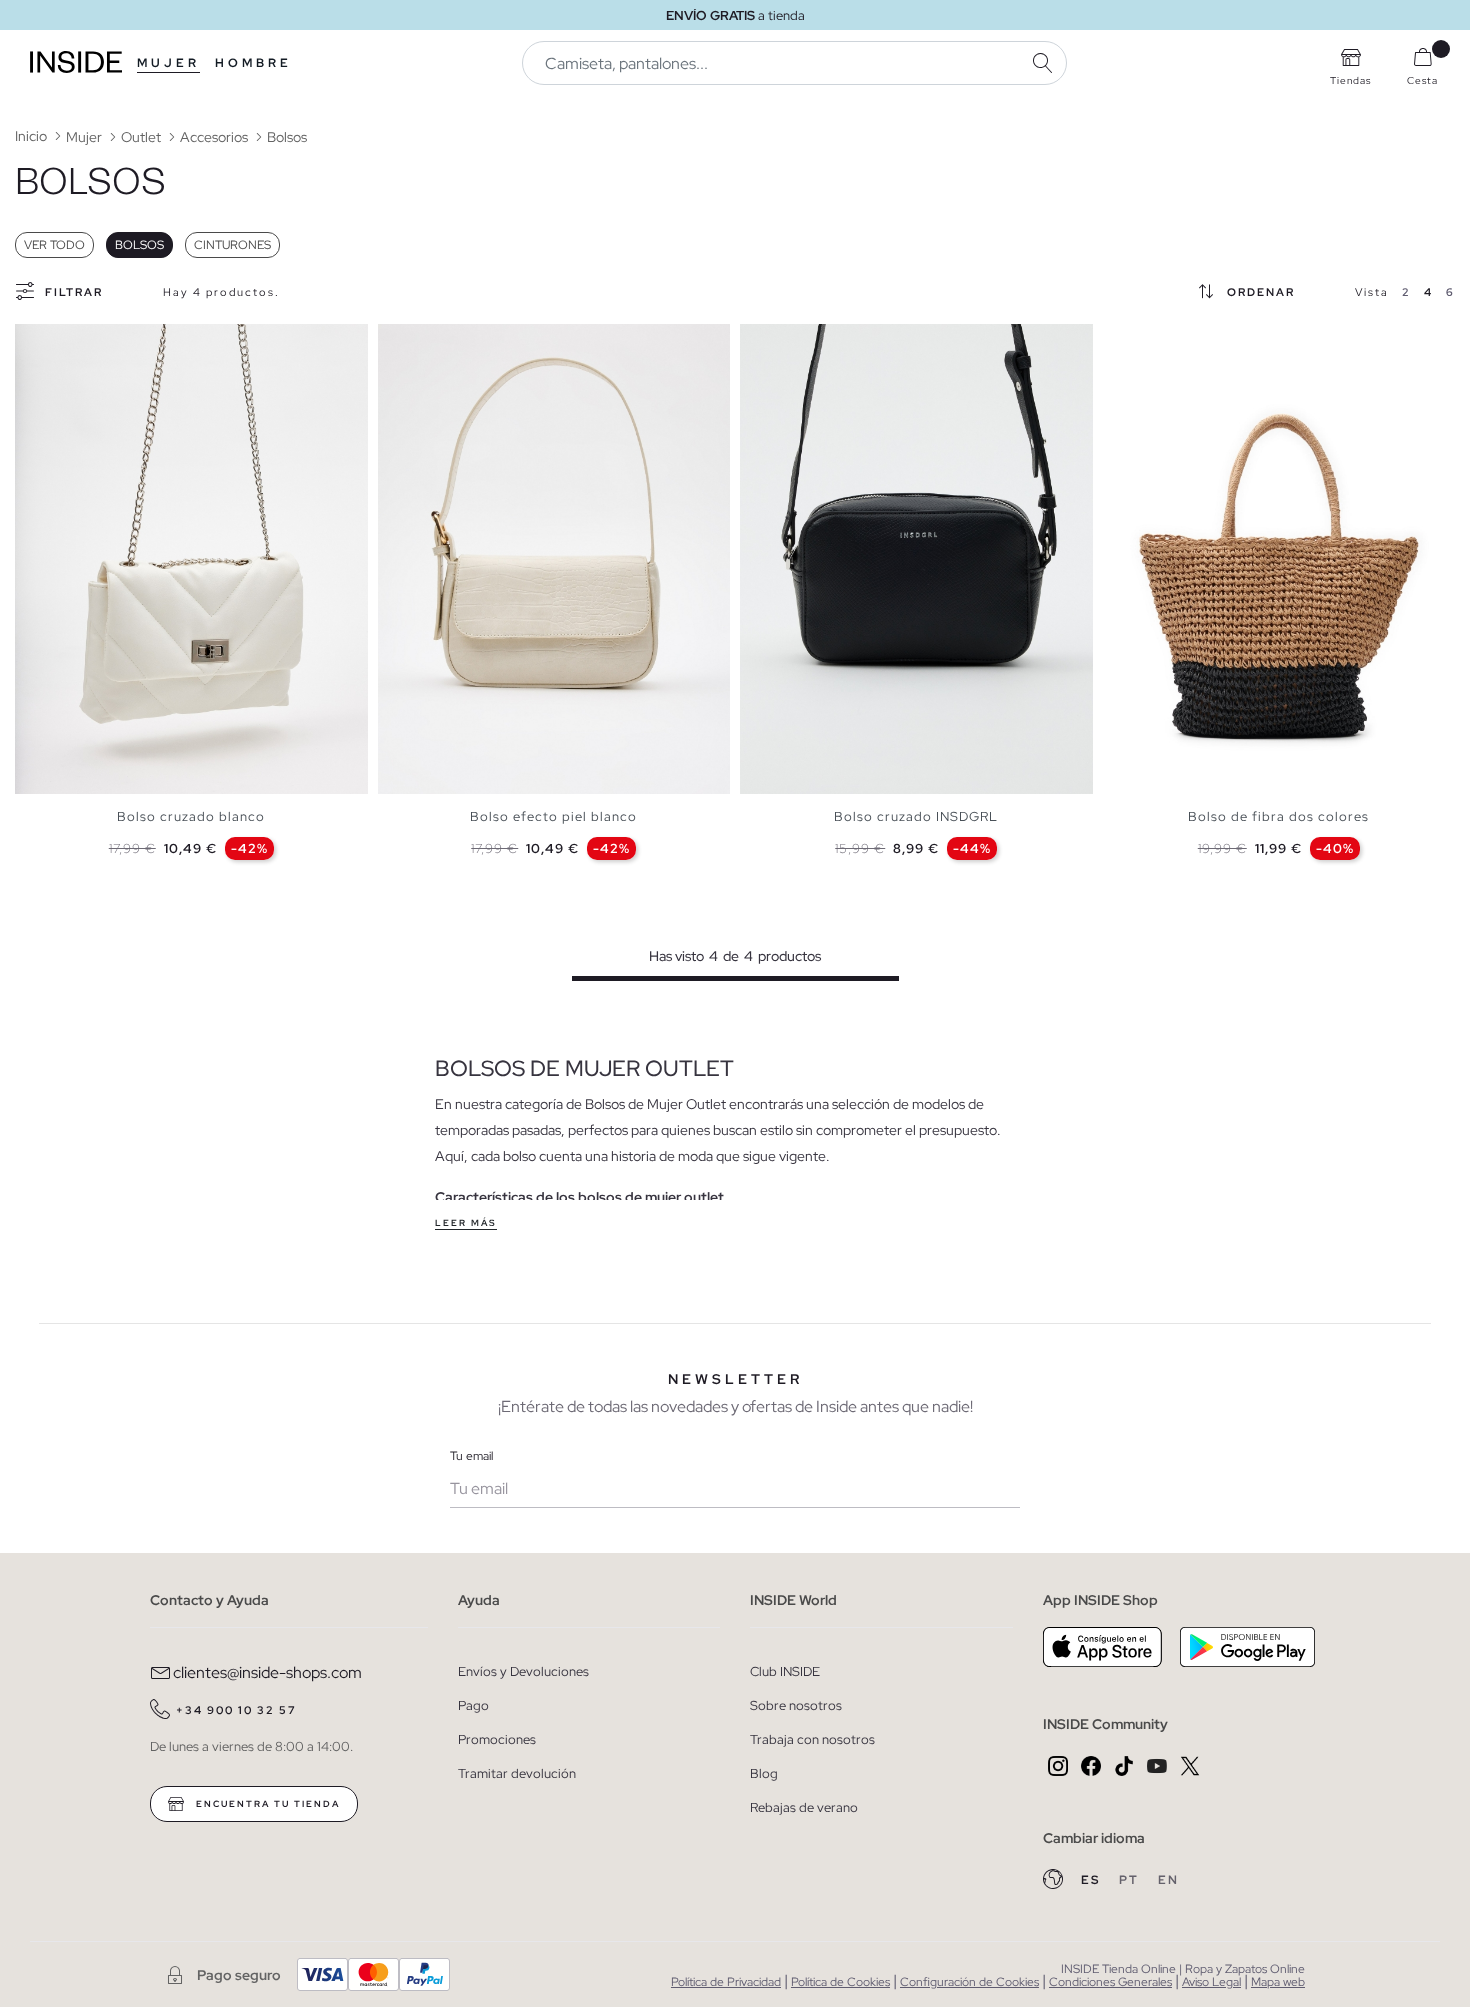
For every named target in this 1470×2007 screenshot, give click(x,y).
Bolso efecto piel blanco (553, 816)
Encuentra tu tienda (266, 1804)
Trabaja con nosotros (812, 1739)
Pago (473, 1705)
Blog (764, 1773)
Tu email (471, 1456)
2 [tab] (45, 341)
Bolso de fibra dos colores (1278, 816)
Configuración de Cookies (969, 1982)
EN (1168, 1880)
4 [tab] (65, 341)
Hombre (253, 63)
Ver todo (54, 245)
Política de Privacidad (726, 1982)
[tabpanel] (191, 559)
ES (1092, 1880)
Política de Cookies (840, 1982)
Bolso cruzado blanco (191, 816)
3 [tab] (55, 341)
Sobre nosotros (796, 1705)
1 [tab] (35, 341)
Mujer (168, 63)
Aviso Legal (1211, 1982)
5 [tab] (75, 341)
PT (1131, 1880)
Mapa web (1278, 1982)
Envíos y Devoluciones (523, 1671)
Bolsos (139, 245)
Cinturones (232, 245)
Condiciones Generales (1110, 1982)
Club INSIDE (785, 1671)
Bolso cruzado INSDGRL (916, 816)
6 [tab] (85, 341)
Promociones (497, 1739)
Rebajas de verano (804, 1807)
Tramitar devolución (517, 1773)
